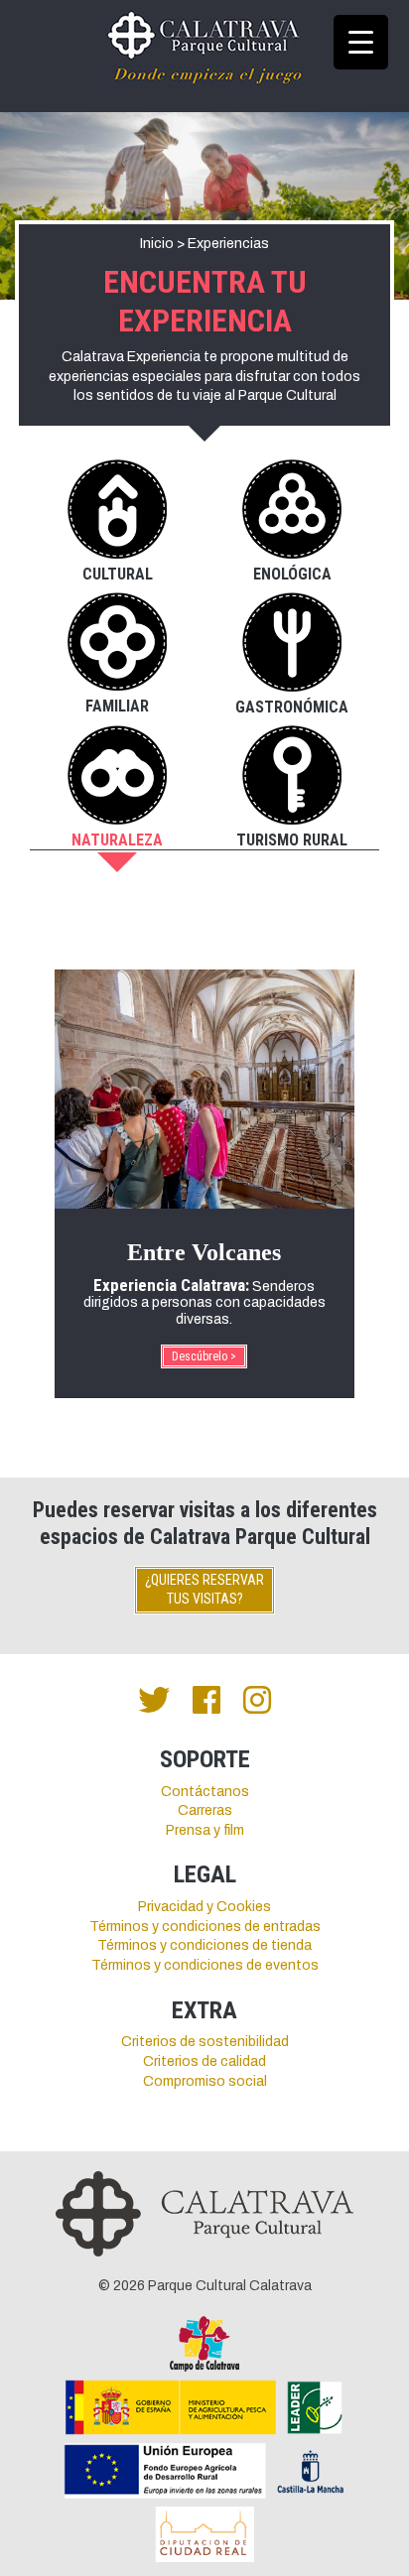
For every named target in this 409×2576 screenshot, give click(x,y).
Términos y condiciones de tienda (204, 1945)
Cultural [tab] (118, 574)
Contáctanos (205, 1792)
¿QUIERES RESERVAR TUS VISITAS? (204, 1590)
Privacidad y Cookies (204, 1907)
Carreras (205, 1810)
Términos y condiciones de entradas (205, 1927)
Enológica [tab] (292, 574)
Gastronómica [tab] (292, 707)
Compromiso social (205, 2081)
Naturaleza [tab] (117, 840)
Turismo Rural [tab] (292, 840)
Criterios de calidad (204, 2061)
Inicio (157, 244)
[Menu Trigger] (361, 42)
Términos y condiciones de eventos (205, 1965)
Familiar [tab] (117, 706)
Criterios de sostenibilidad (205, 2042)
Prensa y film (205, 1830)
